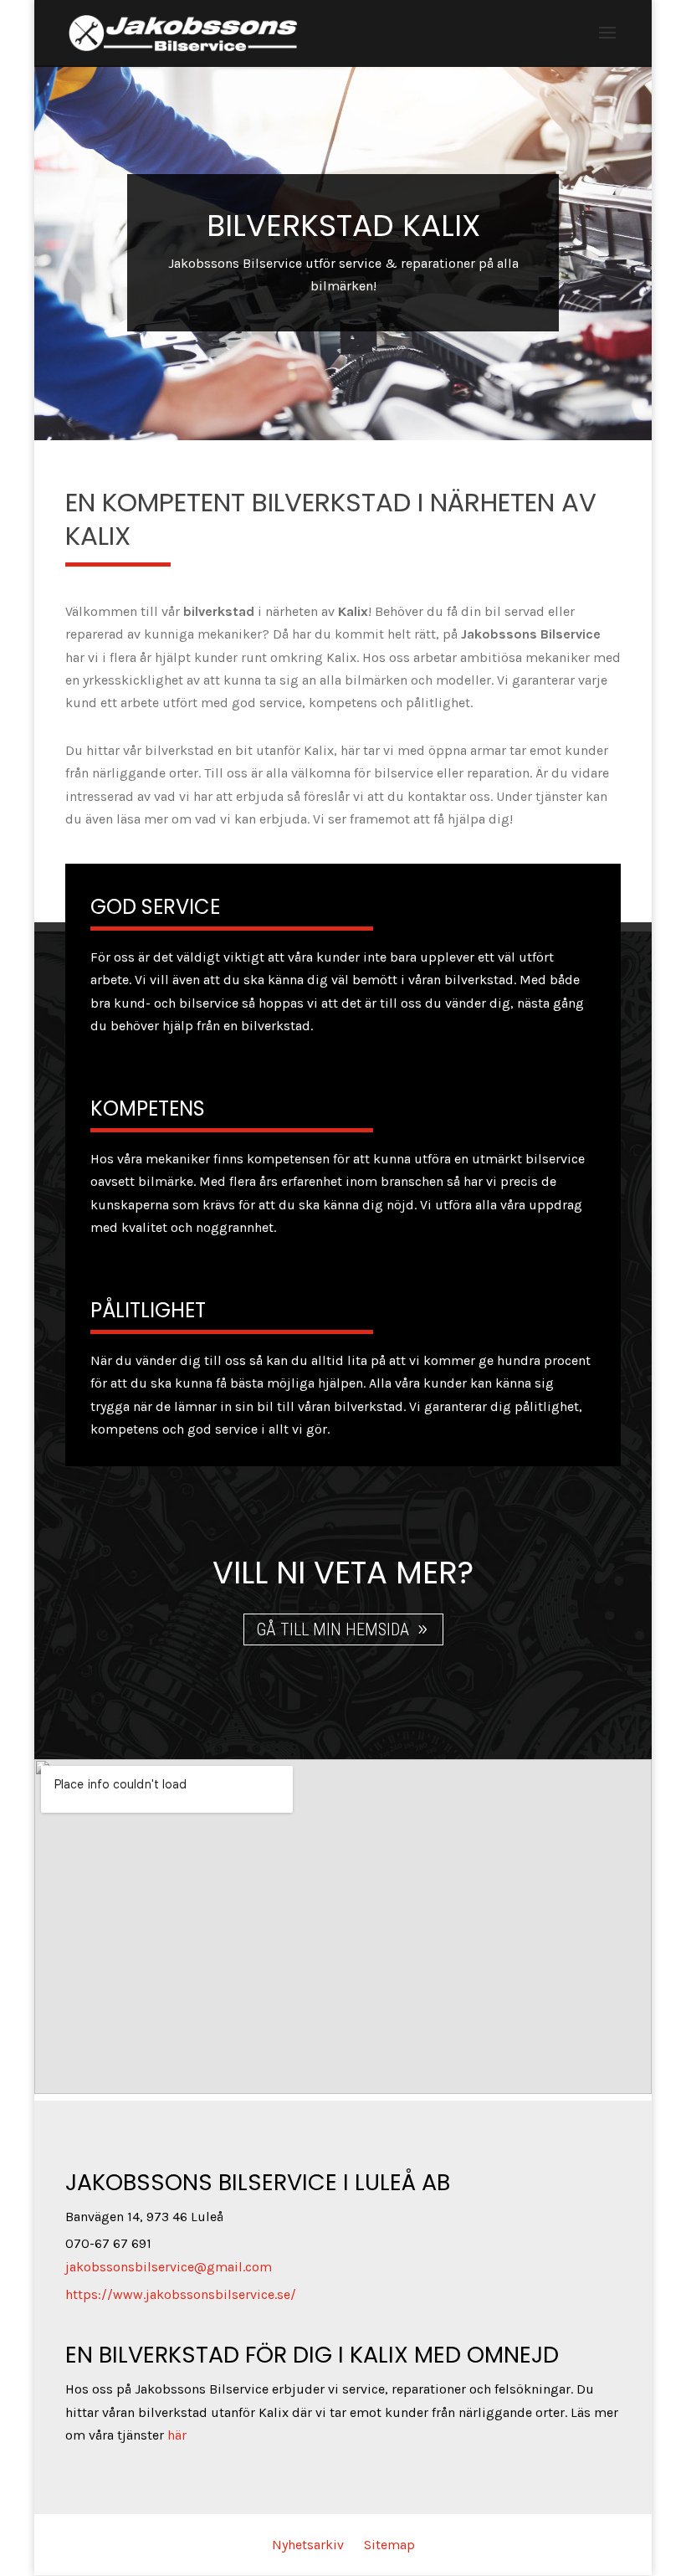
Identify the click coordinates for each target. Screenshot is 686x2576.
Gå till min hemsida (333, 1629)
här (177, 2435)
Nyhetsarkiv (308, 2545)
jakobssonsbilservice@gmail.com (169, 2267)
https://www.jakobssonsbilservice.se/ (181, 2294)
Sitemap (389, 2545)
